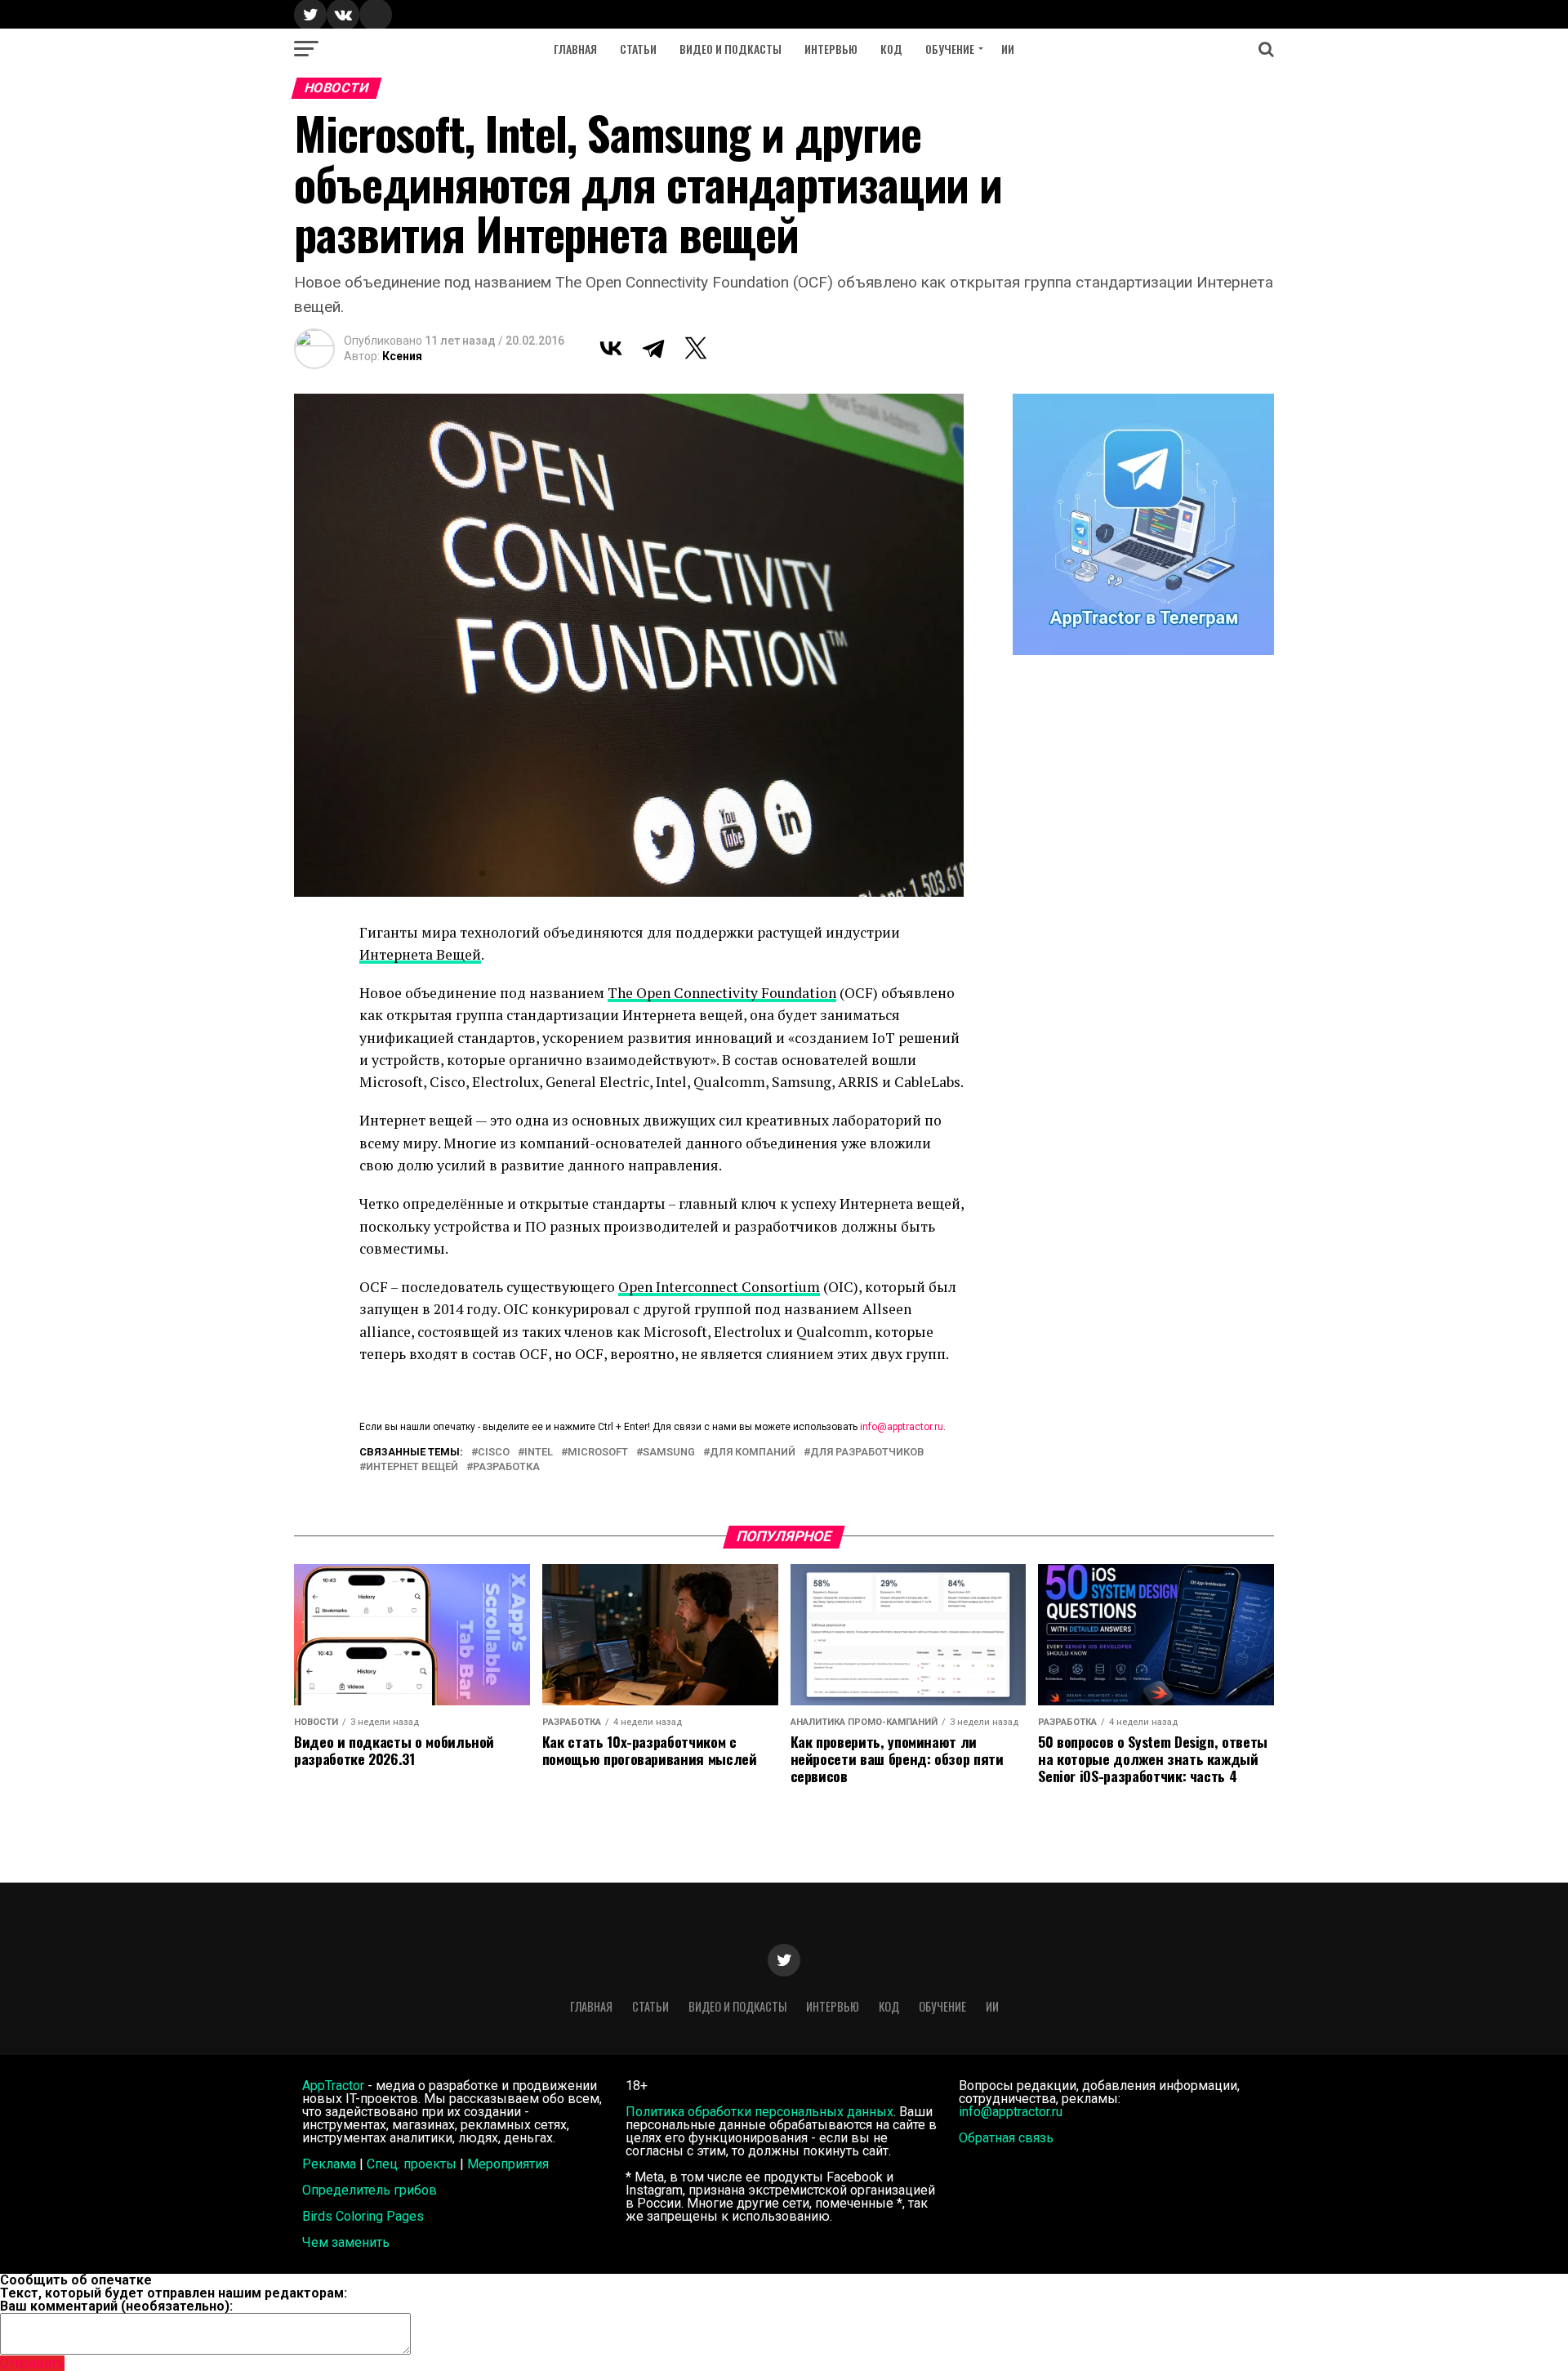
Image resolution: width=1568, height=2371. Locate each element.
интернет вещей (412, 1467)
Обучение (950, 49)
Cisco (494, 1453)
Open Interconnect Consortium (719, 1287)
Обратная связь (1006, 2138)
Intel (539, 1453)
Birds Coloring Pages (363, 2216)
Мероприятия (508, 2164)
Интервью (831, 49)
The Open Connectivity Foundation (722, 993)
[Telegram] (653, 348)
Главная (575, 49)
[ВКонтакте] (611, 348)
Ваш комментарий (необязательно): (116, 2306)
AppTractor (333, 2086)
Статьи (638, 49)
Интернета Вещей (420, 954)
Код (891, 49)
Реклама (329, 2164)
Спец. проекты (412, 2164)
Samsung (669, 1453)
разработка (506, 1467)
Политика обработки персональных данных (759, 2112)
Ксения (402, 356)
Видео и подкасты (731, 49)
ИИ (1008, 49)
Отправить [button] (32, 2363)
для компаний (753, 1453)
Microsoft (598, 1453)
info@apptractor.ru (902, 1427)
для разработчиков (867, 1453)
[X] (696, 348)
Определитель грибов (370, 2190)
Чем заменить (346, 2242)
